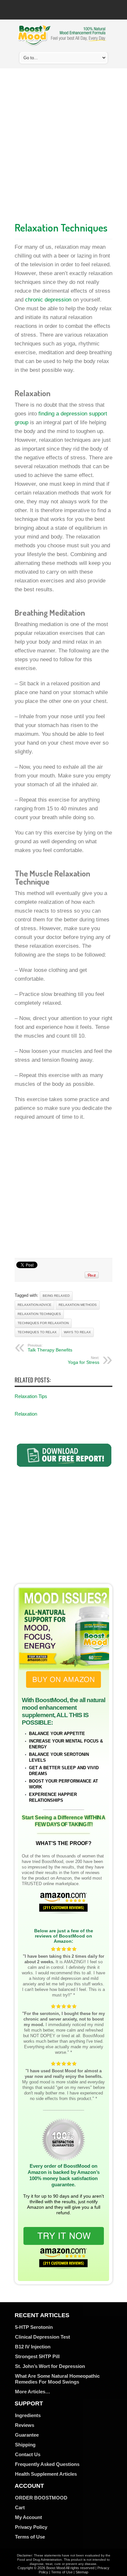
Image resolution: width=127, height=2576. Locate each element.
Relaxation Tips (31, 1396)
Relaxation (26, 1414)
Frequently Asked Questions (47, 2464)
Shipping (25, 2445)
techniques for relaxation (43, 1323)
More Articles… (33, 2392)
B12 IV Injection (33, 2347)
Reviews (25, 2425)
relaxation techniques (39, 1314)
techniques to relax (37, 1332)
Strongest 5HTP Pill (37, 2356)
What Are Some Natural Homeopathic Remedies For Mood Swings (57, 2379)
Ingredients (28, 2415)
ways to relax (77, 1332)
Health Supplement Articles (46, 2474)
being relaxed (56, 1296)
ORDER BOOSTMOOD (41, 2498)
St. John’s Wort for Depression (50, 2366)
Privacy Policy (31, 2527)
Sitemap (82, 2572)
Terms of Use (30, 2537)
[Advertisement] (63, 143)
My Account (28, 2517)
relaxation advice (35, 1305)
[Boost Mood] (62, 42)
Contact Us (28, 2454)
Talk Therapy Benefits (50, 1348)
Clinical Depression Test (42, 2337)
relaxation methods (78, 1305)
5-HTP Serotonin (34, 2327)
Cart (20, 2507)
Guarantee (27, 2435)
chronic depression (48, 300)
